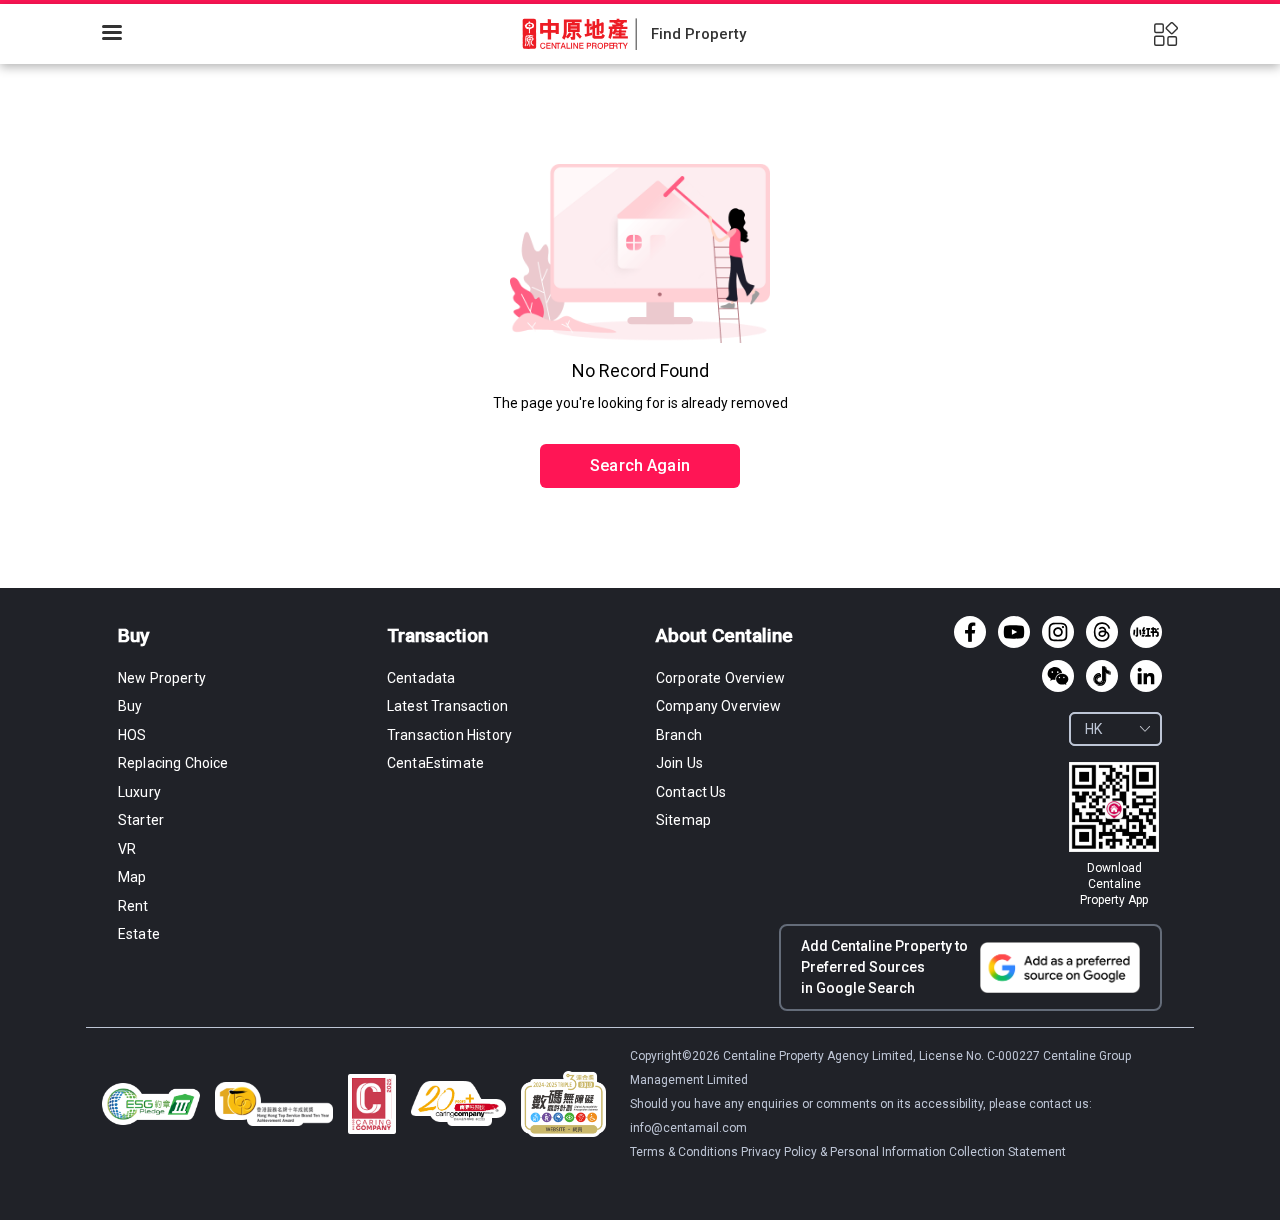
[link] (1114, 835)
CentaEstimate (435, 763)
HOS (132, 735)
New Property (162, 678)
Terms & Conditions (685, 1152)
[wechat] (1058, 676)
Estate (139, 934)
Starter (141, 820)
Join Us (679, 763)
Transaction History (449, 735)
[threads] (1102, 632)
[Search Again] (640, 423)
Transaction (437, 635)
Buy (133, 635)
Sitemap (683, 820)
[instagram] (1058, 632)
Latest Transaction (447, 706)
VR (127, 849)
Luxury (139, 792)
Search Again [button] (640, 465)
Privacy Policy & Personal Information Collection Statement (903, 1152)
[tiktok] (1102, 676)
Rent (133, 906)
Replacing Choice (173, 763)
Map (132, 877)
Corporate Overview (720, 678)
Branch (679, 735)
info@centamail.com (688, 1128)
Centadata (421, 678)
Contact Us (691, 792)
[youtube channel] (1014, 632)
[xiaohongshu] (1146, 632)
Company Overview (719, 706)
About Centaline (724, 635)
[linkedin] (1146, 676)
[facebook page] (970, 632)
